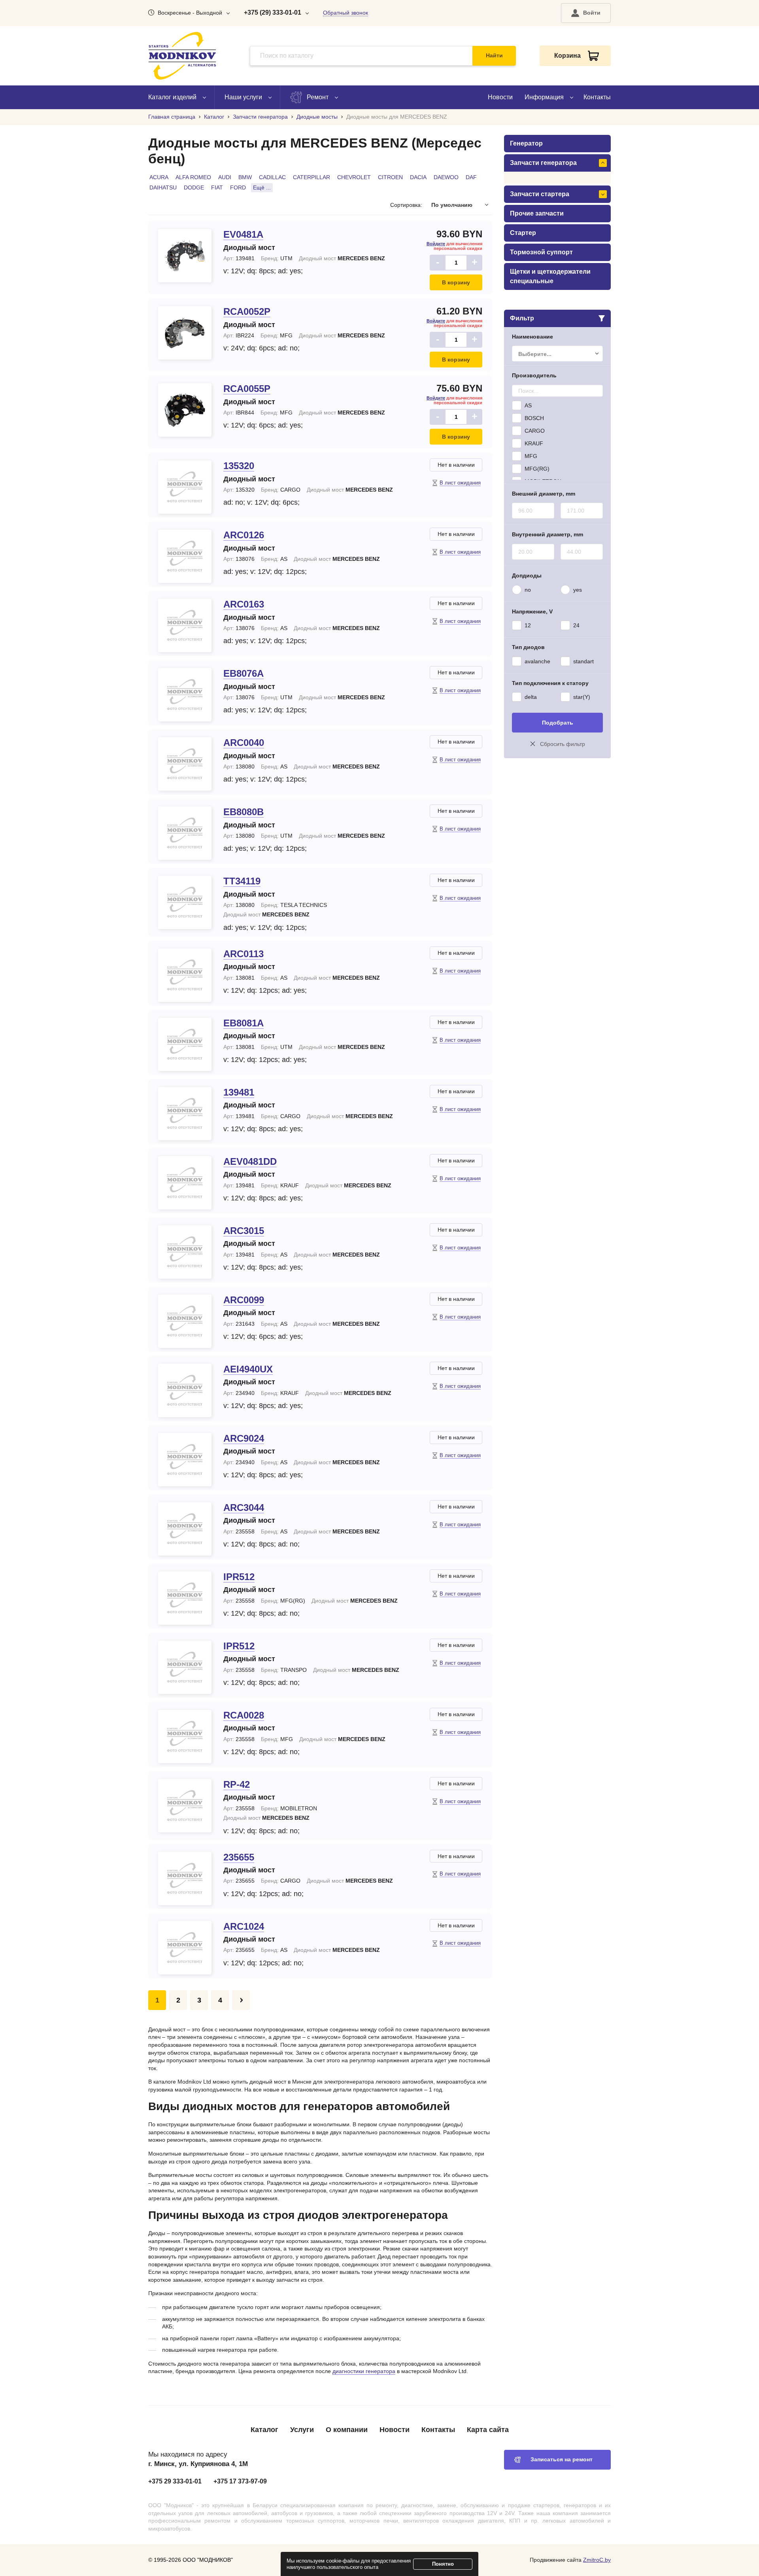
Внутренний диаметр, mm (548, 534)
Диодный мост (249, 248)
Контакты (597, 97)
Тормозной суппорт (541, 252)
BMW (245, 177)
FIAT (217, 187)
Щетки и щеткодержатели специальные (550, 276)
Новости (500, 97)
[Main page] (182, 56)
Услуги (302, 2430)
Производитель (534, 375)
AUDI (225, 177)
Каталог (264, 2430)
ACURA (159, 177)
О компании (347, 2430)
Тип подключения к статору (550, 683)
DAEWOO (446, 177)
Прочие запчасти (537, 213)
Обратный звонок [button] (346, 13)
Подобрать (558, 723)
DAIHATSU (163, 187)
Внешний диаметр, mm (544, 494)
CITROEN (390, 177)
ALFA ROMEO (193, 177)
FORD (238, 187)
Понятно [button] (443, 2564)
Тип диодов (528, 647)
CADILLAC (272, 177)
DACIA (418, 177)
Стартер (523, 233)
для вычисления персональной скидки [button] (454, 246)
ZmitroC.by (597, 2560)
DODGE (194, 187)
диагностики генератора (364, 2371)
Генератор (526, 143)
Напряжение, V (532, 611)
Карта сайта (488, 2430)
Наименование (532, 337)
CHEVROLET (354, 177)
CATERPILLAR (312, 177)
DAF (471, 177)
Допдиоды (527, 575)
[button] (586, 13)
